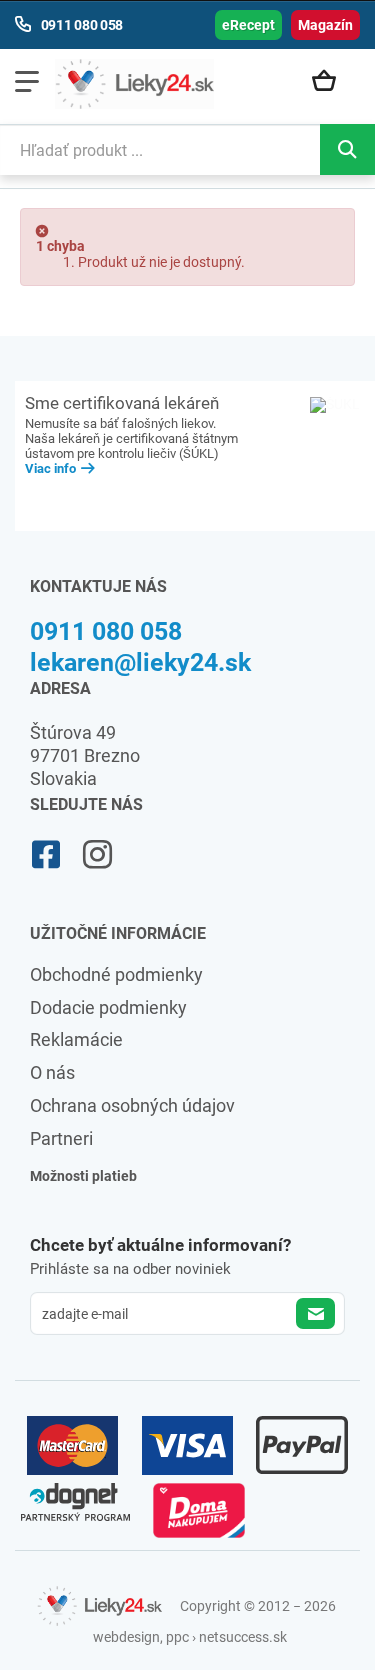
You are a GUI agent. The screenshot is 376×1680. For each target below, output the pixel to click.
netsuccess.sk (243, 1637)
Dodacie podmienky (108, 1007)
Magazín (325, 25)
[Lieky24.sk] (134, 84)
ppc (177, 1637)
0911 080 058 (106, 631)
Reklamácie (76, 1039)
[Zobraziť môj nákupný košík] (331, 82)
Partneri (61, 1138)
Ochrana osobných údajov (132, 1105)
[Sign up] (315, 1313)
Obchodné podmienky (116, 974)
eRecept (248, 25)
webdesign (126, 1637)
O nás (52, 1072)
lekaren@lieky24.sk (140, 662)
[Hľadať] (347, 149)
